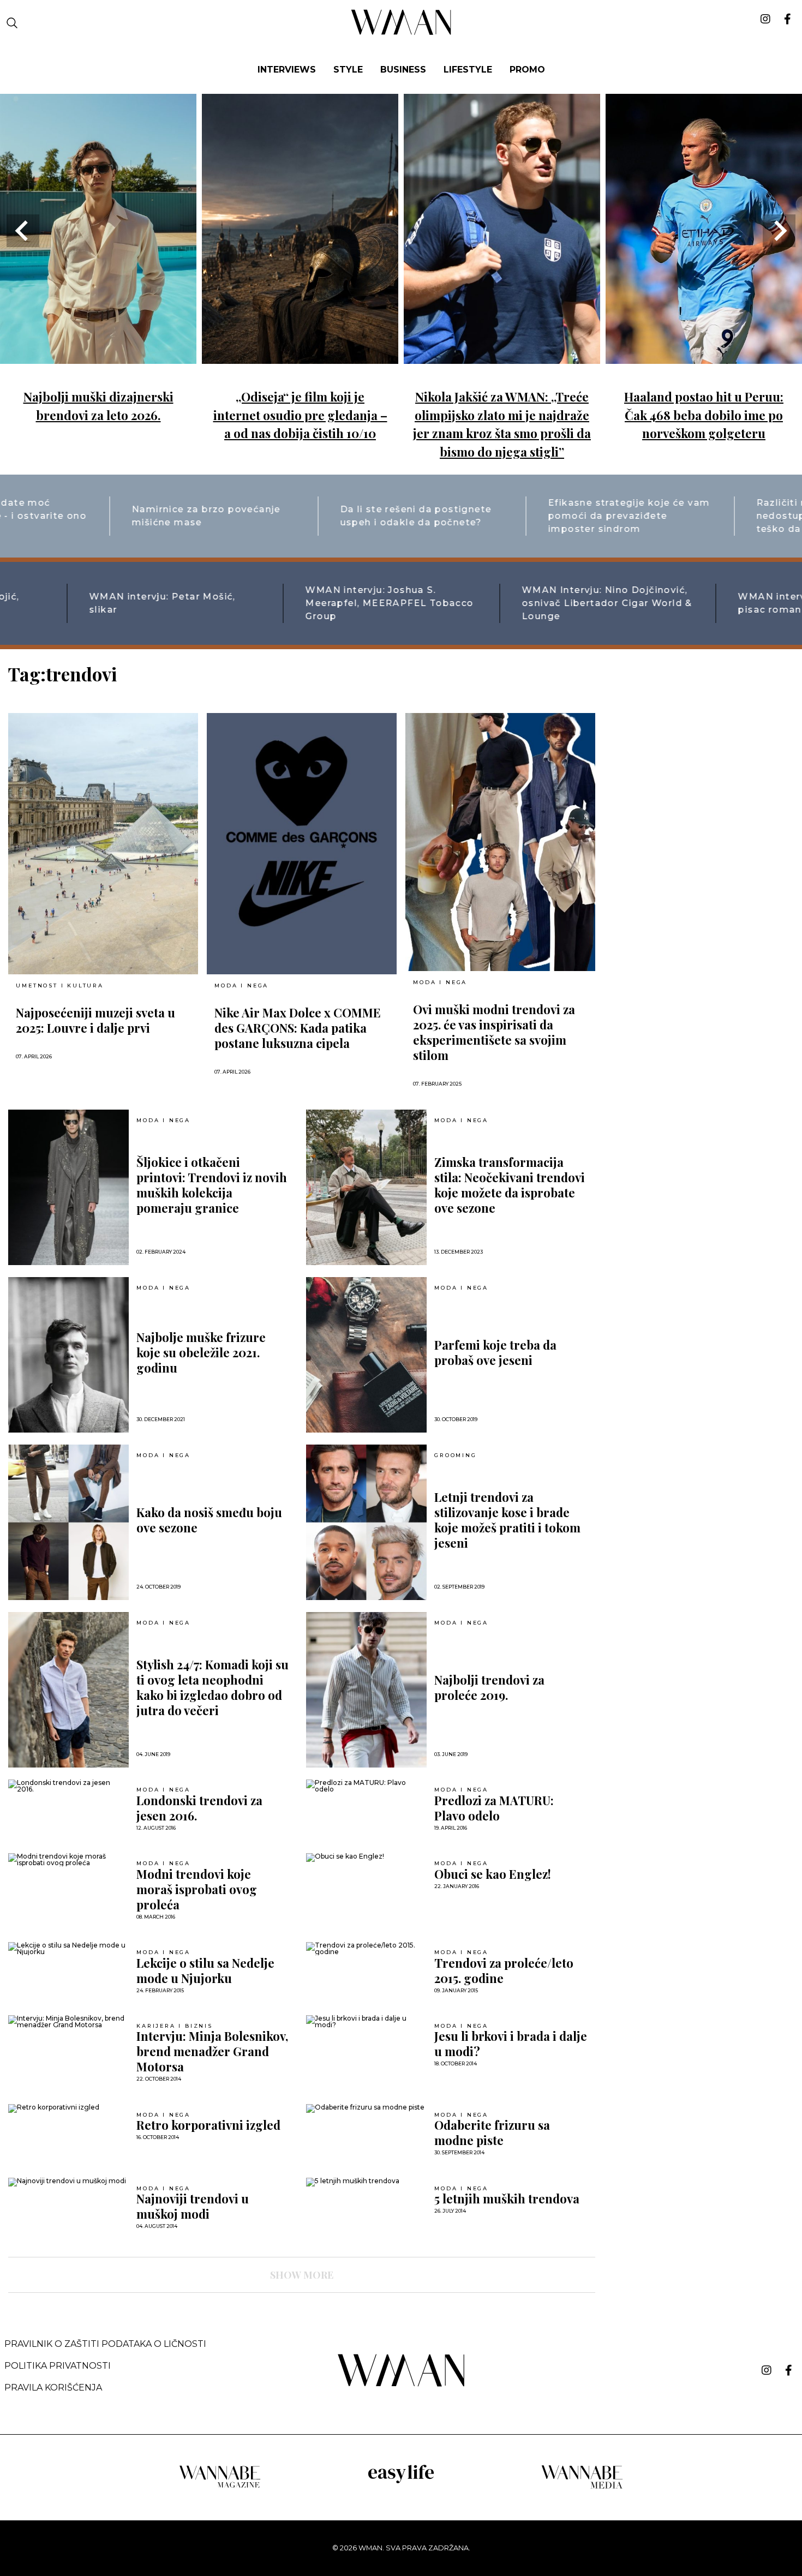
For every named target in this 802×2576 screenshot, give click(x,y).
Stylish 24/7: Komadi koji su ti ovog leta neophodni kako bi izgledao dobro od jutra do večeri (213, 1687)
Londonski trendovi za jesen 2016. (199, 1808)
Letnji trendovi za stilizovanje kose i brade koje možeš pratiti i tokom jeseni (507, 1520)
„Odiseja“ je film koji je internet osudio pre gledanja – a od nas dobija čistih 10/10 (300, 415)
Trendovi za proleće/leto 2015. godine (504, 1970)
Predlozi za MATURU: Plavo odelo (494, 1808)
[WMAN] (401, 33)
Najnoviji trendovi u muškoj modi (193, 2206)
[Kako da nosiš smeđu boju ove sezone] (68, 1522)
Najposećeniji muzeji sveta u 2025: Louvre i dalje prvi (95, 1020)
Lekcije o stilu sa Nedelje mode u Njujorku (205, 1970)
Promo (527, 70)
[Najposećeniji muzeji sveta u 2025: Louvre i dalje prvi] (103, 844)
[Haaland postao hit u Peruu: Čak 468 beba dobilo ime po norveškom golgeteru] (704, 356)
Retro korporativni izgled (208, 2125)
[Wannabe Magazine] (220, 2487)
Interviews (287, 70)
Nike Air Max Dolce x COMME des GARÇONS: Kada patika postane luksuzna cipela (298, 1028)
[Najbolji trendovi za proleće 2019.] (366, 1690)
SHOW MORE (302, 2275)
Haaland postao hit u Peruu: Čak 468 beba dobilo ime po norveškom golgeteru (704, 415)
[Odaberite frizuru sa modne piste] (366, 2108)
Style (348, 70)
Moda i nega (241, 986)
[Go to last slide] (23, 231)
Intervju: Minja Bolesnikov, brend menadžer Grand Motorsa (212, 2051)
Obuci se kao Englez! (493, 1874)
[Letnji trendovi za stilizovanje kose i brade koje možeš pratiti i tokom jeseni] (366, 1522)
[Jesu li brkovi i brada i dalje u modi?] (366, 2022)
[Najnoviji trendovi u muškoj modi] (68, 2182)
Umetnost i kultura (59, 986)
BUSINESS (403, 70)
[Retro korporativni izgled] (68, 2108)
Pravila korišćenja (53, 2388)
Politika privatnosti (58, 2366)
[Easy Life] (401, 2481)
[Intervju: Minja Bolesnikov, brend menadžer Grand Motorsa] (68, 2022)
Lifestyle (468, 70)
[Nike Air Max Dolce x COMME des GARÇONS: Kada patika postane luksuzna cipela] (302, 844)
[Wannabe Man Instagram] (767, 2370)
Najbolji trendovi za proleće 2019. (489, 1687)
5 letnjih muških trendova (507, 2198)
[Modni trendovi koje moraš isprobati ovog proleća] (68, 1860)
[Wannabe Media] (582, 2487)
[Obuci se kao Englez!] (366, 1858)
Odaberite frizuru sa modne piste (492, 2132)
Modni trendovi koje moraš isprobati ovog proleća (197, 1889)
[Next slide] (779, 231)
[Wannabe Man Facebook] (789, 2370)
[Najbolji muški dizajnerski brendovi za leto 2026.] (98, 356)
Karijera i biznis (175, 2026)
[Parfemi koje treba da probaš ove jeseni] (366, 1355)
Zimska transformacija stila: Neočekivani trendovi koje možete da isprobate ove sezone (510, 1185)
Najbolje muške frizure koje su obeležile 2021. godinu (201, 1352)
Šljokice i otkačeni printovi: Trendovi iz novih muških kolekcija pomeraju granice (212, 1185)
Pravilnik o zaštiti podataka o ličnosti (105, 2344)
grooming (455, 1455)
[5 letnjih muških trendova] (366, 2182)
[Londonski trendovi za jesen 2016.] (68, 1786)
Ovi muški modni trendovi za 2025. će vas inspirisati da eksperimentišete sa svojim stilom (494, 1032)
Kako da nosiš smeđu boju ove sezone (209, 1520)
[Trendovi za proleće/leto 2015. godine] (366, 1949)
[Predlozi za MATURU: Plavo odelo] (366, 1786)
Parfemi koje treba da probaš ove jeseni (495, 1352)
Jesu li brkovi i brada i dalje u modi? (511, 2044)
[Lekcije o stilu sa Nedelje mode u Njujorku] (68, 1949)
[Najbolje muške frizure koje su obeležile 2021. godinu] (68, 1355)
